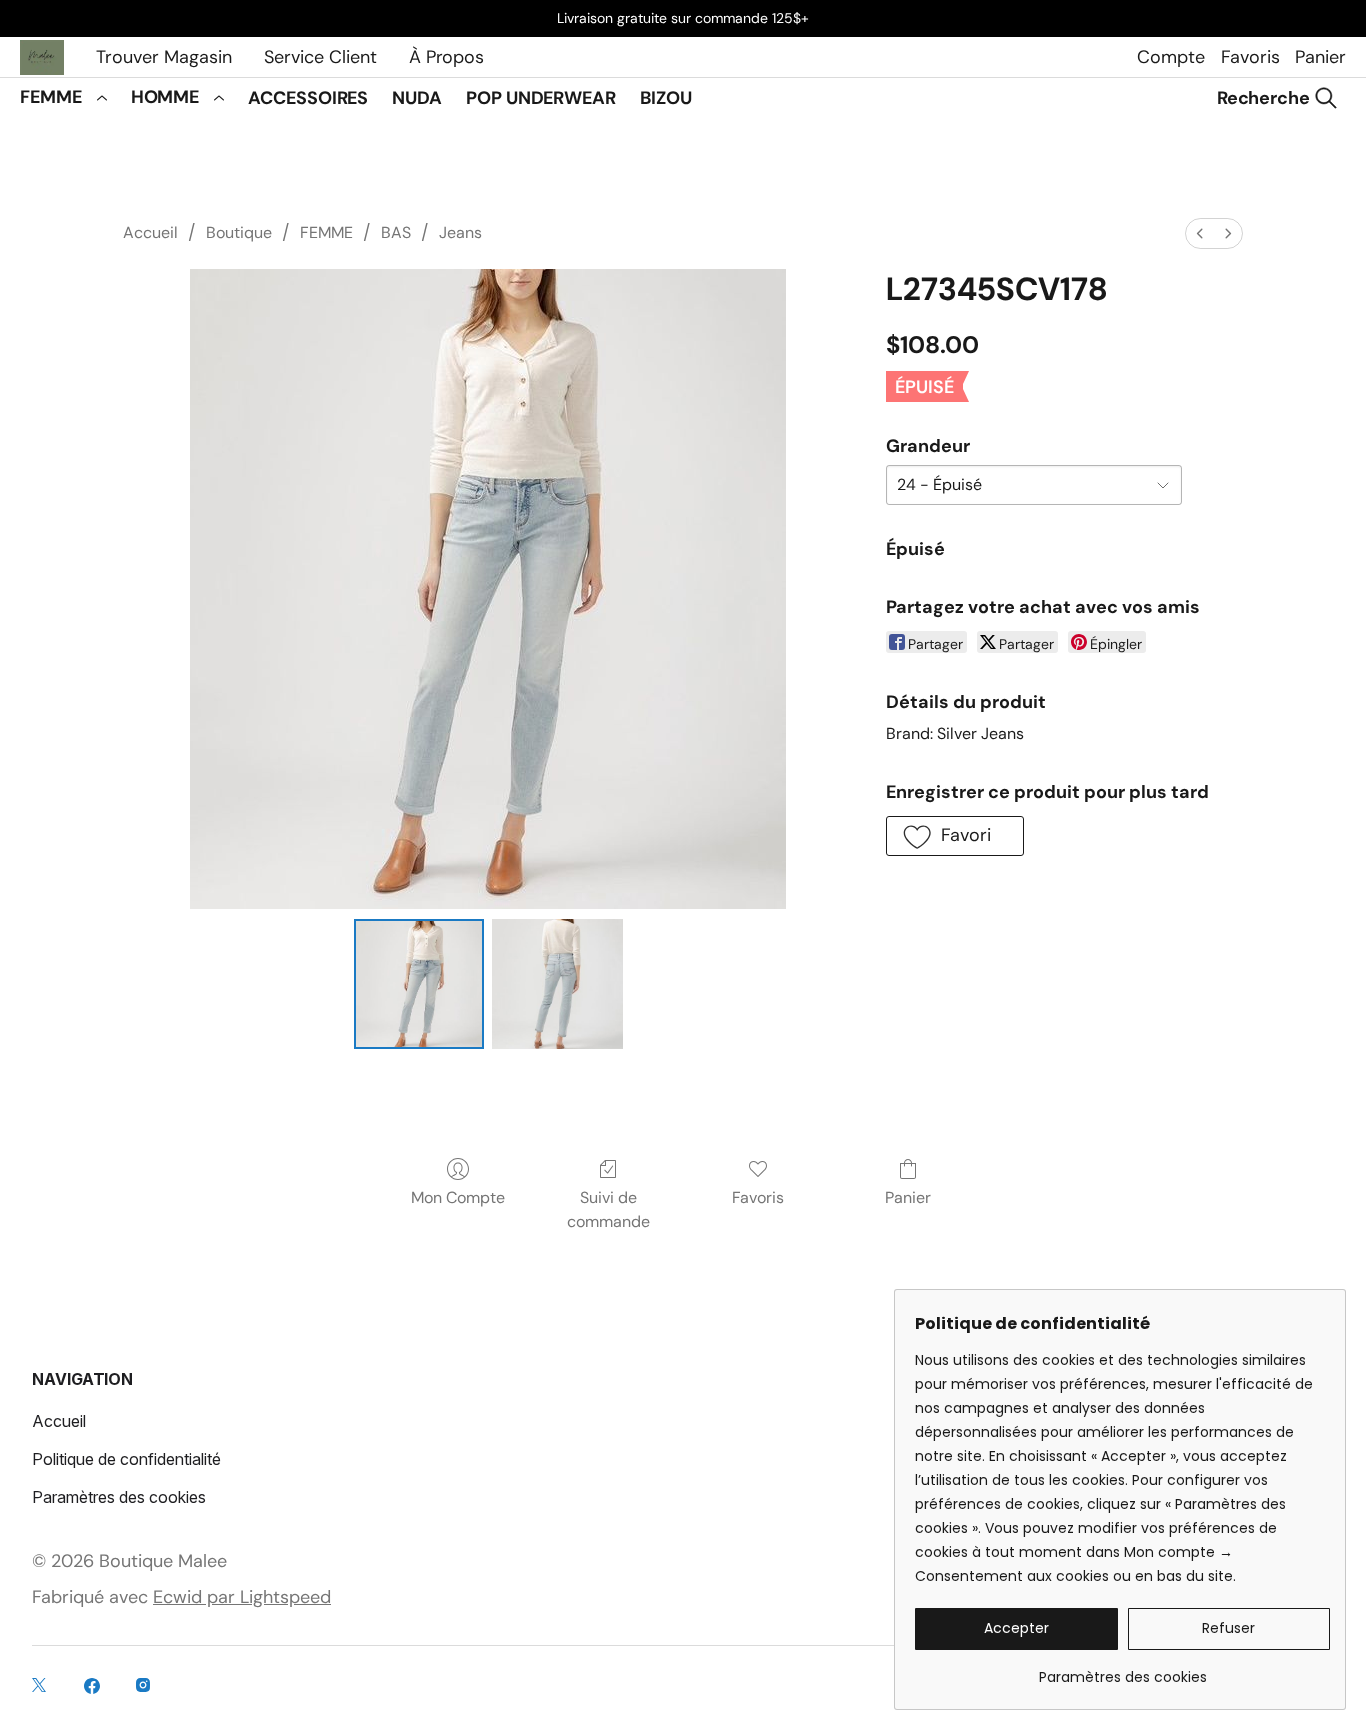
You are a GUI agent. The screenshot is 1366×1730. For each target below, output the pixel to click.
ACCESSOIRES (308, 98)
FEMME (51, 97)
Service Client (320, 57)
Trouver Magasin (164, 57)
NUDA (417, 98)
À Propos (446, 57)
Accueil (150, 232)
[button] (955, 836)
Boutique (239, 232)
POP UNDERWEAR (541, 98)
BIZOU (666, 98)
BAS (396, 232)
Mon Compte (458, 1197)
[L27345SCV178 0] (419, 984)
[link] (1122, 1669)
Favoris (1250, 57)
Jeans (460, 232)
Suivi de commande (608, 1209)
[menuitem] (1200, 233)
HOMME (165, 97)
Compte (1171, 57)
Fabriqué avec (181, 1597)
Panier (1320, 57)
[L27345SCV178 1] (557, 984)
